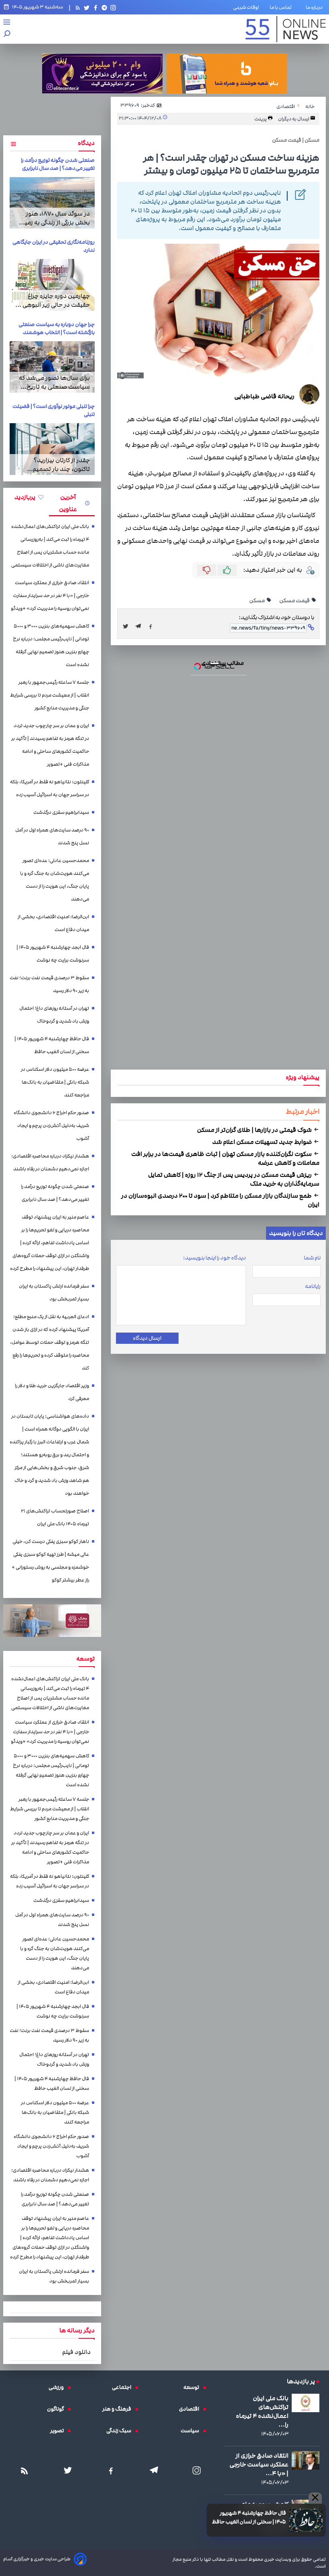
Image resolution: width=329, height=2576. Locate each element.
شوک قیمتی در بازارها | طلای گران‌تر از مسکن (255, 1130)
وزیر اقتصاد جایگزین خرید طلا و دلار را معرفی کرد (52, 1392)
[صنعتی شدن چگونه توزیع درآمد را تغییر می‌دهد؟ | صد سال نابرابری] (52, 203)
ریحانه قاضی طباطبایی (264, 396)
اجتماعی (124, 2387)
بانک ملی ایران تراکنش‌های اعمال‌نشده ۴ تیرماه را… (262, 2411)
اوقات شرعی (246, 7)
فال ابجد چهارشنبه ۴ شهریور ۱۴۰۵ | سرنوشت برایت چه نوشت (53, 954)
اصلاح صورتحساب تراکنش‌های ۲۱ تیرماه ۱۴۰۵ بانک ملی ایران (55, 1517)
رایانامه (313, 1286)
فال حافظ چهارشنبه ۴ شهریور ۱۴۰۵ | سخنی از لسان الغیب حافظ (249, 2517)
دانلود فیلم (76, 2352)
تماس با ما (282, 7)
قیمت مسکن (295, 601)
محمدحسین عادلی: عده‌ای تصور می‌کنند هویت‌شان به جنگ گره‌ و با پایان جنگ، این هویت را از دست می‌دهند (55, 880)
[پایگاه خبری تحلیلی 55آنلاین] (286, 29)
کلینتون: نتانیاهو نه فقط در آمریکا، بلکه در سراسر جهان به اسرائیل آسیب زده (50, 788)
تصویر (59, 2431)
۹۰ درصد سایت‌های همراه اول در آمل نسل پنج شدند (52, 837)
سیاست (192, 2431)
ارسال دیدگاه (147, 1338)
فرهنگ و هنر (119, 2409)
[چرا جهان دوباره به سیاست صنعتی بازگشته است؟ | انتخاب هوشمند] (52, 367)
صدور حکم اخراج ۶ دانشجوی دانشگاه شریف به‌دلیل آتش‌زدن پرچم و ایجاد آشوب (51, 1126)
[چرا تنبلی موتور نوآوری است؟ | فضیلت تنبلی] (52, 449)
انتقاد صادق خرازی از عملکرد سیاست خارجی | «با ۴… (259, 2464)
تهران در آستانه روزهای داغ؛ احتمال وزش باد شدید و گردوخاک (54, 1015)
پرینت (261, 119)
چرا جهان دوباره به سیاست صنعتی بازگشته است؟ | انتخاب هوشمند (57, 328)
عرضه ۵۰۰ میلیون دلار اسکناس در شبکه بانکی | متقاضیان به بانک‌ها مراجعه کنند (55, 1082)
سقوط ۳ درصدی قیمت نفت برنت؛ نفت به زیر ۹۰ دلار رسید (49, 984)
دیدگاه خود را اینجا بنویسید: (214, 1258)
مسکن (257, 601)
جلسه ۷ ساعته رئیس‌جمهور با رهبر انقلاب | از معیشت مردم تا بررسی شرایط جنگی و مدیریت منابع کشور (50, 695)
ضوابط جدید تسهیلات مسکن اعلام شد (263, 1142)
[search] (7, 34)
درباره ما (316, 7)
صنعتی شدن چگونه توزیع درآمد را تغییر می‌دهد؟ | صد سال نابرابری (58, 164)
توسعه (193, 2387)
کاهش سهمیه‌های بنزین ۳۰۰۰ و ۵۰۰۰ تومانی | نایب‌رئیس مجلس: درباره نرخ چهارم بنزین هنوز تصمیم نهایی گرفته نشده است (51, 645)
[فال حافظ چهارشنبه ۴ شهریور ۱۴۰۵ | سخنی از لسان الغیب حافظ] (306, 2520)
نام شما (312, 1258)
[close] (315, 2498)
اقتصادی (191, 2409)
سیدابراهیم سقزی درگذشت (61, 812)
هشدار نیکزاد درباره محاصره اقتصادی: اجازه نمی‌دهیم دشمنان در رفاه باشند (50, 1163)
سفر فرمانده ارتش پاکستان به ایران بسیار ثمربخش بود (54, 1293)
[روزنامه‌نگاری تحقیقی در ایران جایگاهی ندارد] (52, 285)
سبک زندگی (121, 2431)
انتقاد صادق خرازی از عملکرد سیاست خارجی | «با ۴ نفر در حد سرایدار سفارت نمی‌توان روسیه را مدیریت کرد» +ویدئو (50, 596)
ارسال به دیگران (294, 119)
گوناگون (57, 2409)
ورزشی (58, 2387)
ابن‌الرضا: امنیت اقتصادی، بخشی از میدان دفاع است (53, 923)
